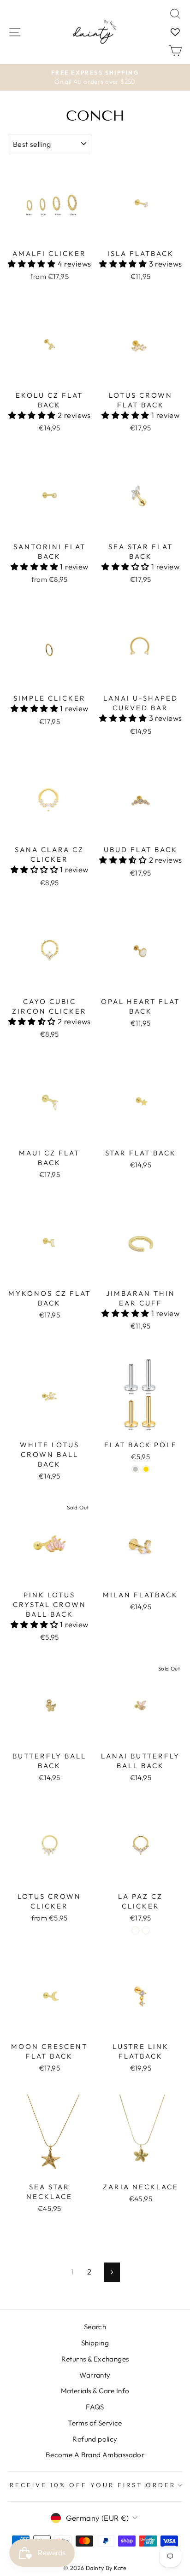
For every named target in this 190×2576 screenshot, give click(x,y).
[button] (33, 264)
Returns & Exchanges (95, 2359)
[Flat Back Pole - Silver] (135, 1469)
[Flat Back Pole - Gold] (146, 1469)
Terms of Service (95, 2423)
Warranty (95, 2375)
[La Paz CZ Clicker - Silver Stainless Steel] (135, 1930)
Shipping (95, 2343)
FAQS (95, 2407)
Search (95, 2327)
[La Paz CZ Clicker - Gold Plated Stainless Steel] (146, 1930)
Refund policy (95, 2439)
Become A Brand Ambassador (95, 2455)
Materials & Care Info (95, 2391)
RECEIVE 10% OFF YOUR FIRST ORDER (92, 2485)
